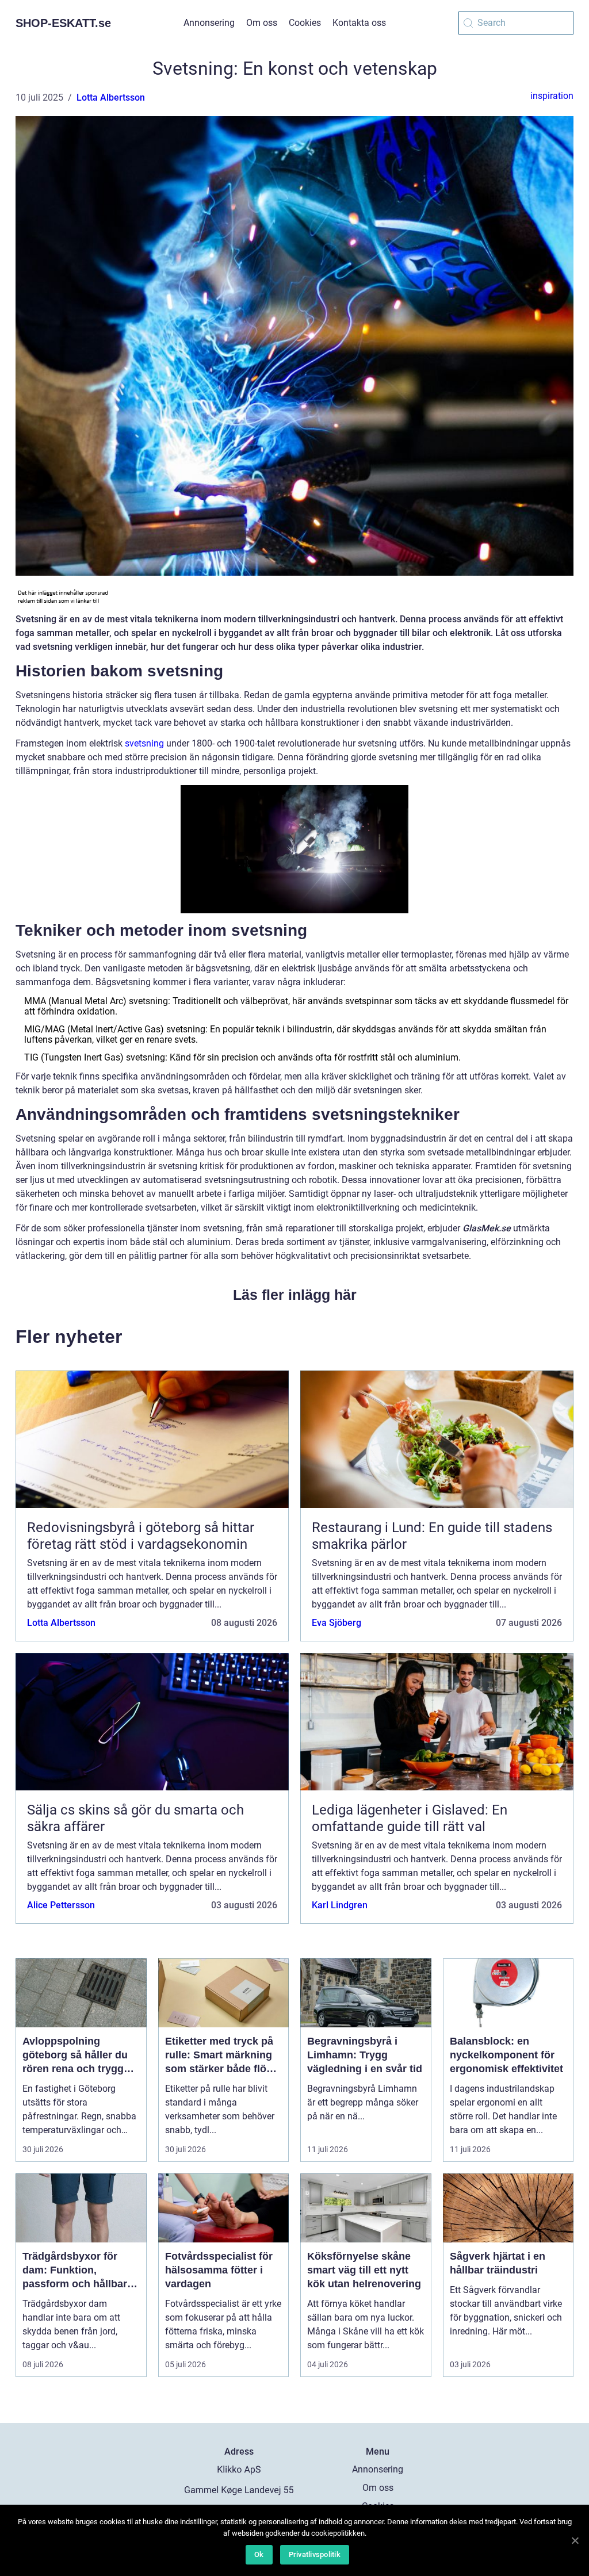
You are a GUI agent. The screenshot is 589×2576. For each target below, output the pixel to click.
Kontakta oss (359, 23)
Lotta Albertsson (111, 97)
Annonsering (209, 23)
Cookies (305, 23)
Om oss (262, 23)
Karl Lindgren (340, 1905)
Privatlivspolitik (315, 2554)
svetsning (144, 743)
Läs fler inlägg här (295, 1295)
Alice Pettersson (61, 1905)
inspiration (552, 96)
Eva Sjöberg (336, 1623)
